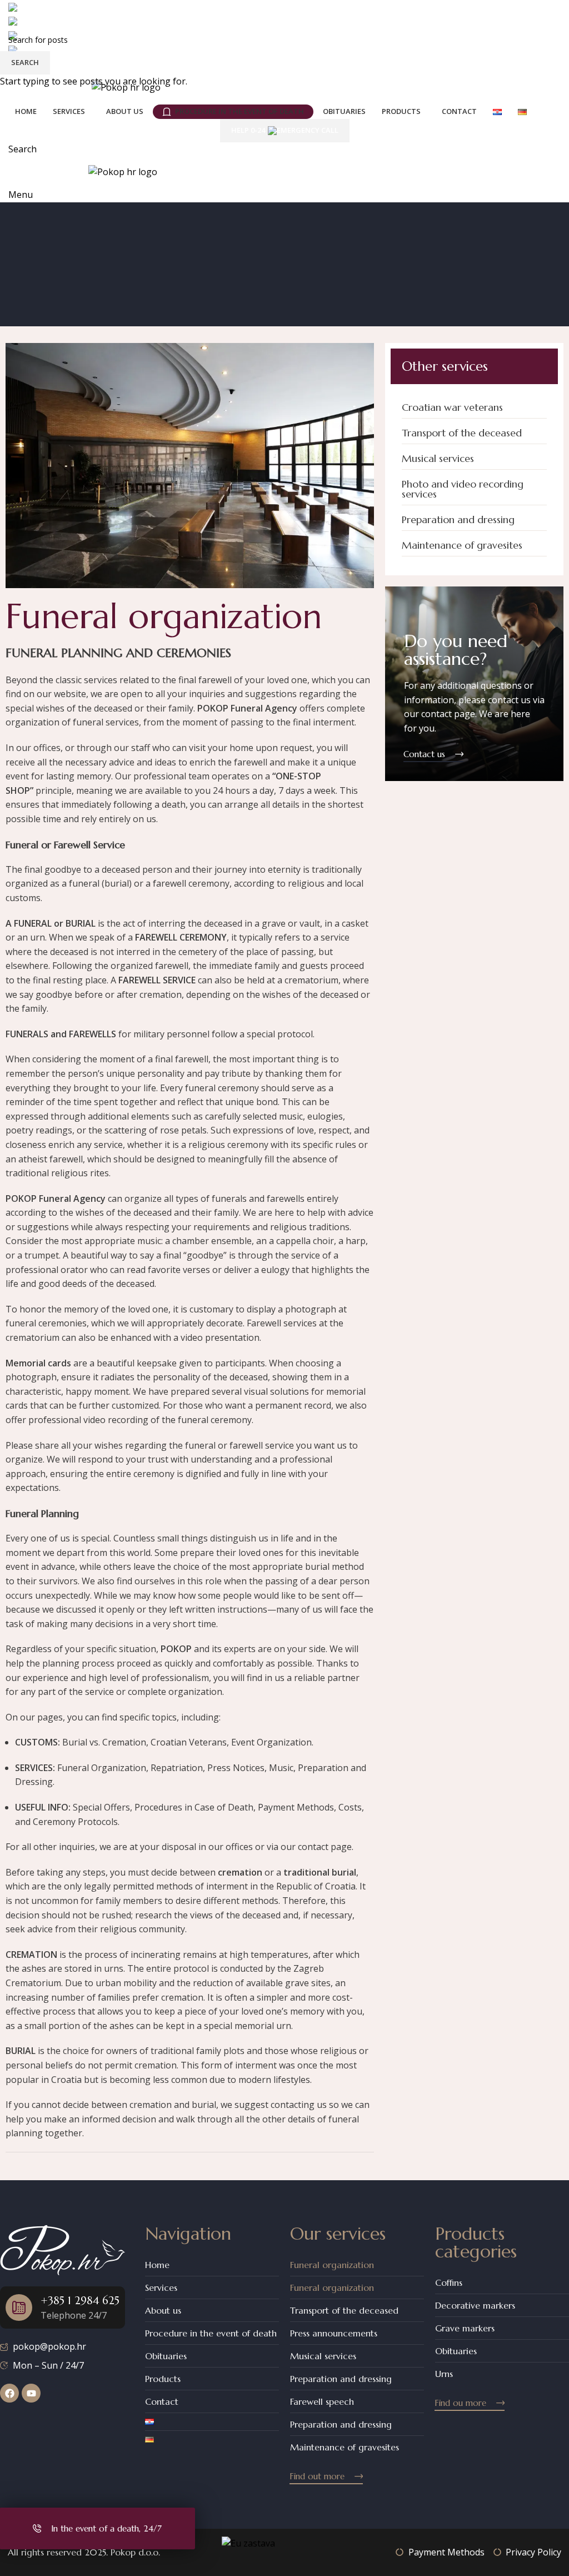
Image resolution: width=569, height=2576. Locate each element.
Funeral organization (332, 2265)
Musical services (323, 2356)
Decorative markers (475, 2305)
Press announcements (334, 2333)
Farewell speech (322, 2401)
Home (157, 2265)
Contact (162, 2401)
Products (163, 2379)
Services (161, 2287)
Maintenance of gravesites (345, 2447)
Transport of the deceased (344, 2310)
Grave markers (465, 2328)
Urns (444, 2374)
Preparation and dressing (341, 2379)
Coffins (449, 2282)
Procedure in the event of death (211, 2333)
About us (163, 2310)
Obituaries (166, 2356)
